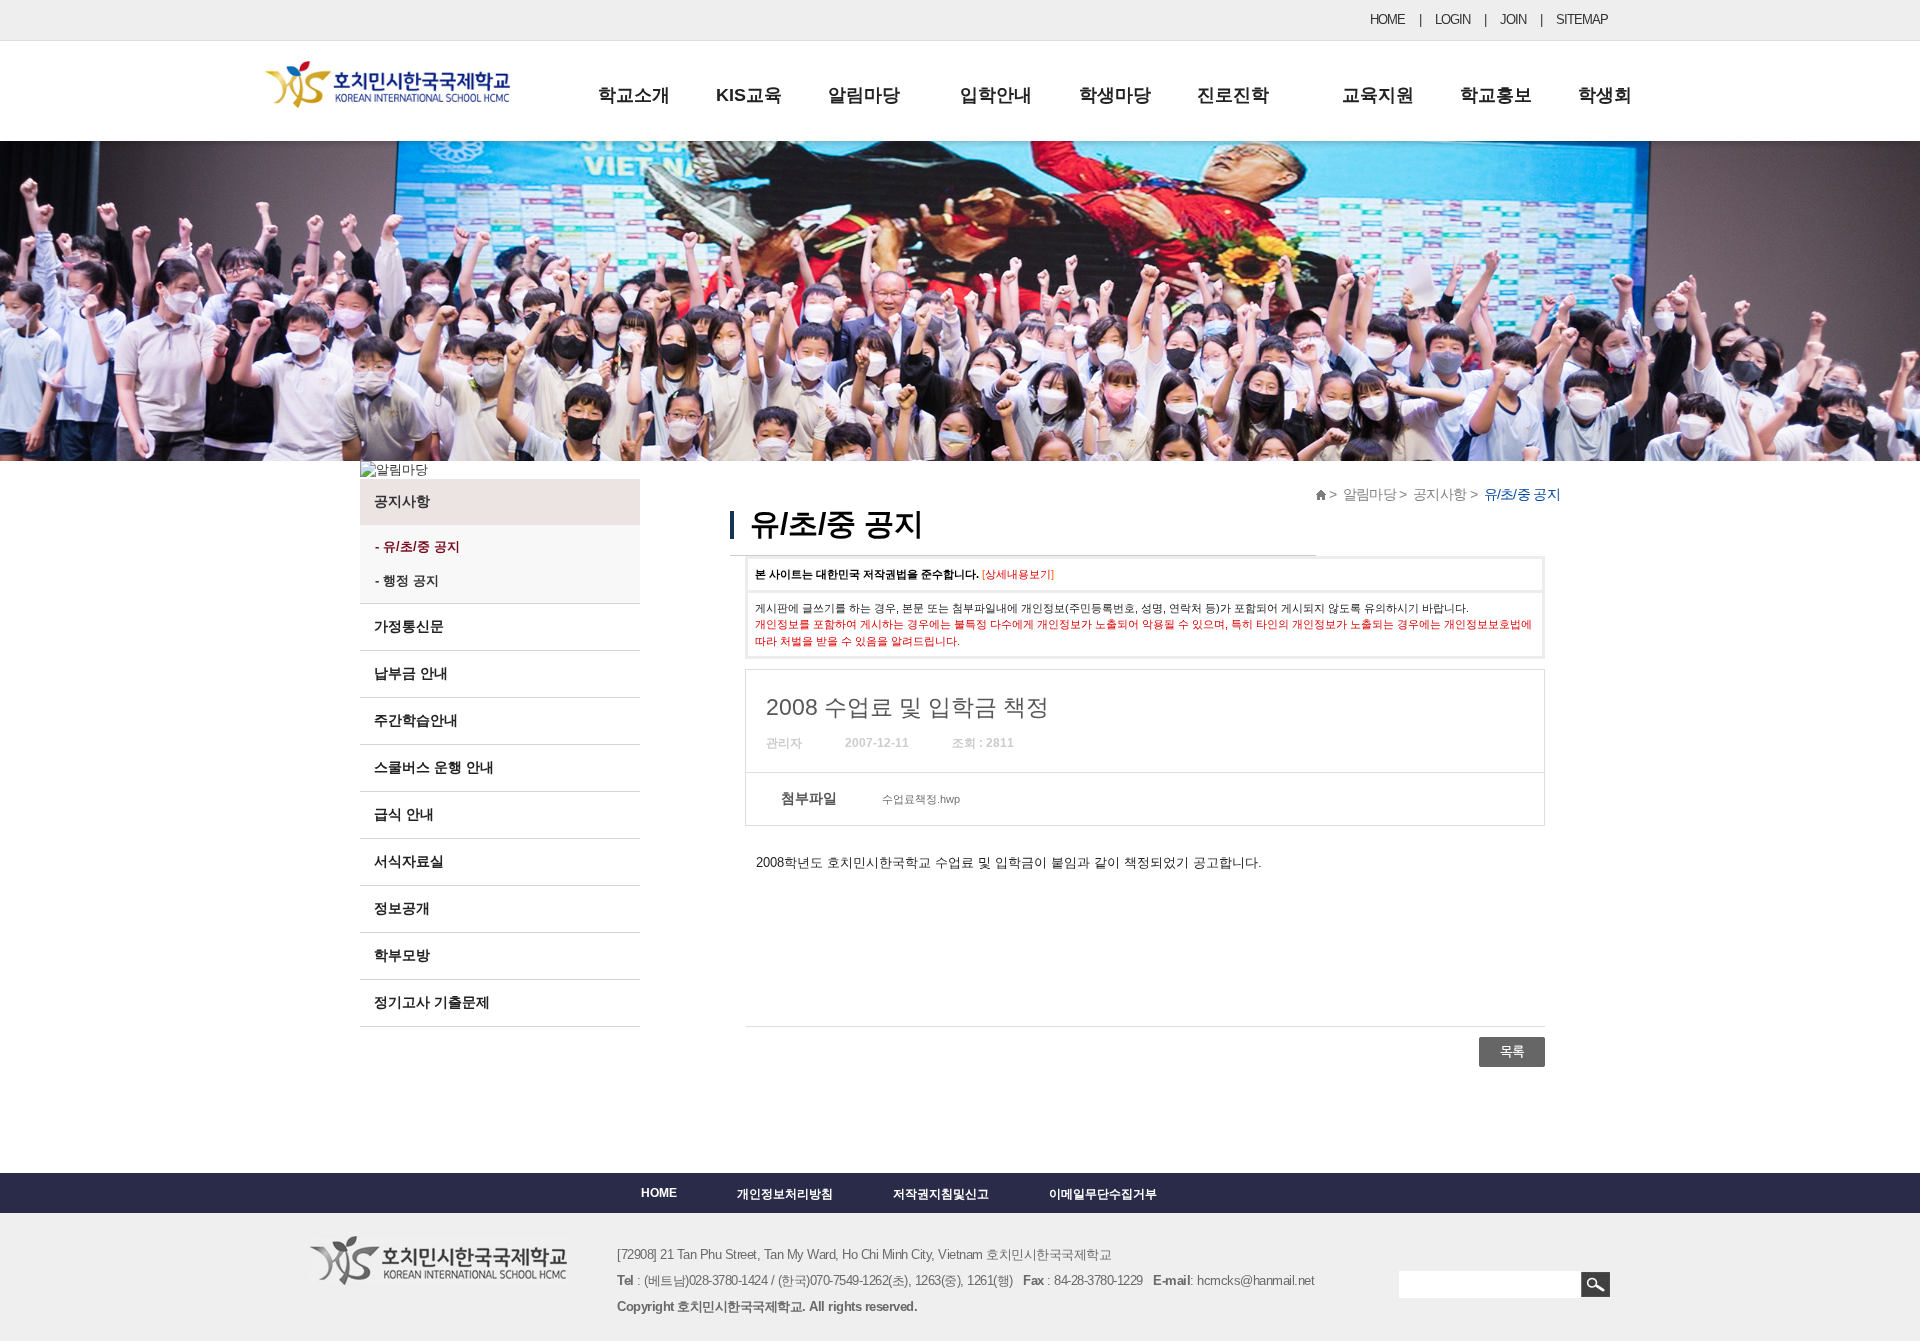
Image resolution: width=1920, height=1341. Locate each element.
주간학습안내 (416, 720)
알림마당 (864, 95)
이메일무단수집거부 (1103, 1194)
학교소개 (634, 95)
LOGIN (1452, 19)
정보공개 (402, 908)
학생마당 (1115, 95)
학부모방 (402, 955)
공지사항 (402, 501)
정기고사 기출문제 (432, 1002)
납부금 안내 (411, 673)
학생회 (1605, 95)
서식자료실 (409, 861)
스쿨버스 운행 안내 (434, 767)
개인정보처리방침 (785, 1194)
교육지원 (1378, 95)
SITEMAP (1582, 19)
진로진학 (1233, 95)
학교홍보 (1496, 95)
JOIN (1513, 19)
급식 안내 (404, 814)
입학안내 (996, 95)
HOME (1387, 19)
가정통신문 (409, 626)
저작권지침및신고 (941, 1194)
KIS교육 (749, 95)
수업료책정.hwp (921, 799)
